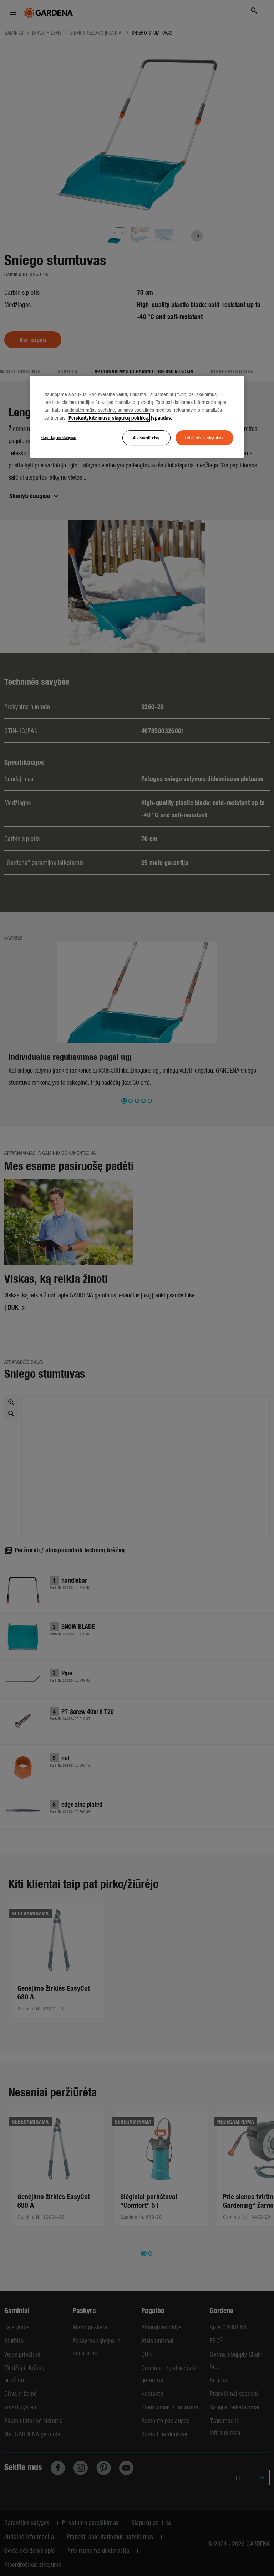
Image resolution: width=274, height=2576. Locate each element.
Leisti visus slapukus (204, 437)
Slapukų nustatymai (59, 437)
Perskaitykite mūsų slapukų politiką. (109, 417)
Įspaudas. (162, 417)
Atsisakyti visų (146, 437)
